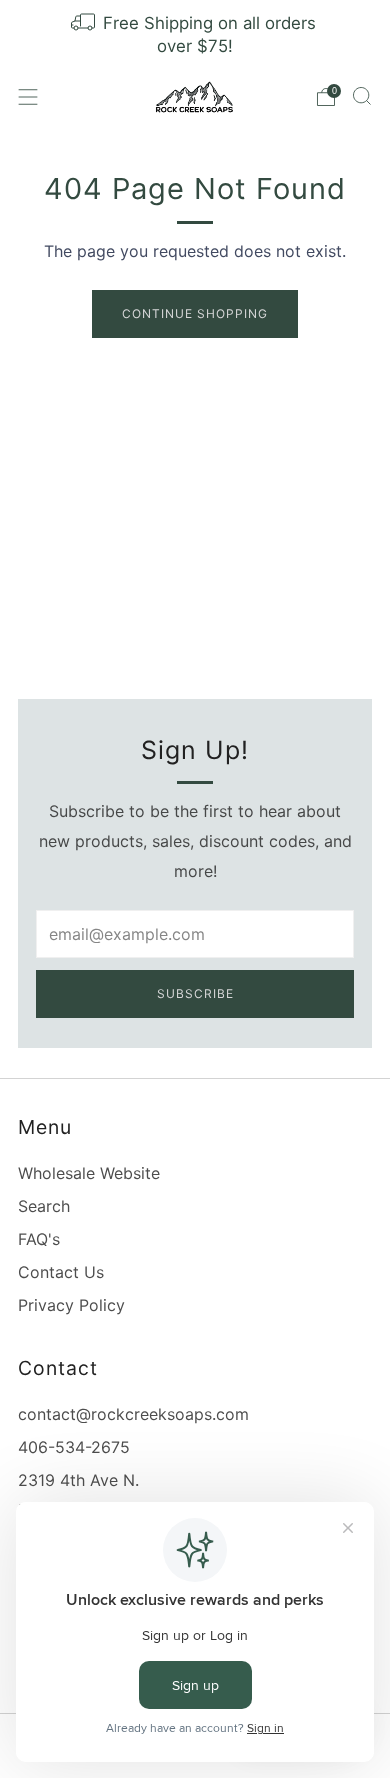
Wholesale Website (89, 1173)
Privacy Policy (71, 1305)
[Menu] (28, 97)
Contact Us (61, 1272)
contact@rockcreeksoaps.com (133, 1414)
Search (44, 1206)
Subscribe (195, 993)
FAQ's (39, 1239)
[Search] (362, 96)
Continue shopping (195, 313)
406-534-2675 (74, 1447)
